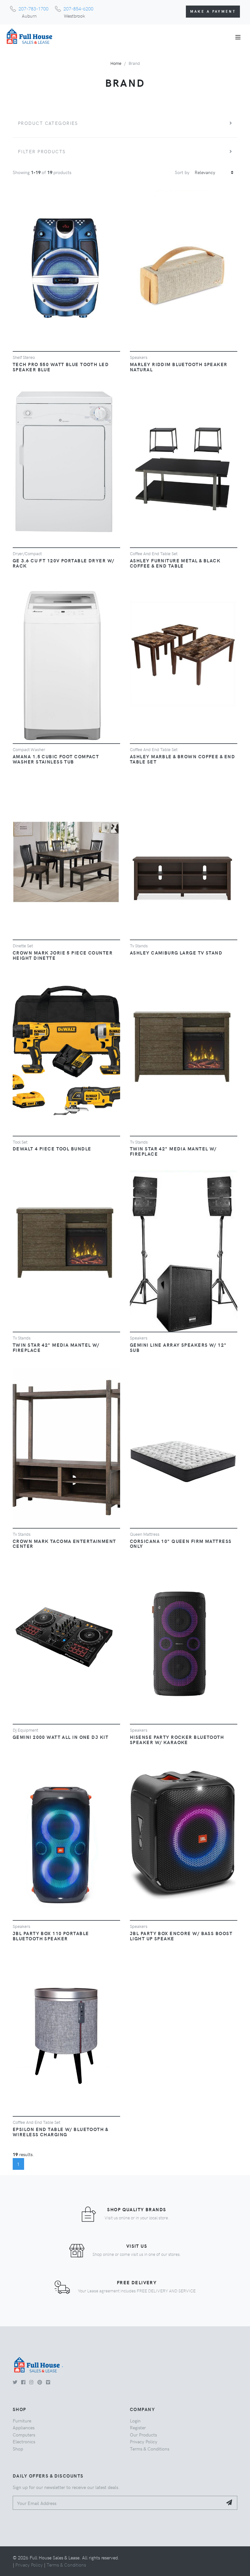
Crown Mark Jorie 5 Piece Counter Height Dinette (63, 955)
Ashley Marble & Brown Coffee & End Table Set (182, 759)
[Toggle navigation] (238, 37)
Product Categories (48, 123)
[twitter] (15, 2382)
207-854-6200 (78, 8)
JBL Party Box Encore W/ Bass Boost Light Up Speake (181, 1936)
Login (135, 2421)
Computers (24, 2435)
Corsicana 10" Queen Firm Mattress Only (181, 1544)
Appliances (24, 2427)
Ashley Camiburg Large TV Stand (176, 953)
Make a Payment (213, 11)
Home (116, 63)
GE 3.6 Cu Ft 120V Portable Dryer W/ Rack (63, 563)
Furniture (22, 2421)
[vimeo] (48, 2382)
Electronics (24, 2441)
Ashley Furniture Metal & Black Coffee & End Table (175, 563)
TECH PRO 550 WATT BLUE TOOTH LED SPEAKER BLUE (61, 367)
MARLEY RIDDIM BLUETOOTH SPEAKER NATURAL (179, 367)
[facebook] (23, 2382)
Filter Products (42, 151)
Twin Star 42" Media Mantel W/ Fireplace (173, 1151)
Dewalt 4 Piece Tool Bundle (52, 1148)
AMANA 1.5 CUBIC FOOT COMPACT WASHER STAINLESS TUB (56, 759)
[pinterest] (40, 2382)
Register (138, 2427)
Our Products (143, 2435)
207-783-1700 (34, 8)
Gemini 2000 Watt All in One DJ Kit (61, 1737)
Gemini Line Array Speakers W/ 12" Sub (178, 1347)
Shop (18, 2449)
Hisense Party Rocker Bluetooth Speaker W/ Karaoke (177, 1740)
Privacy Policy (144, 2441)
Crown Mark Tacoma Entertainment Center (64, 1544)
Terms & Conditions (150, 2449)
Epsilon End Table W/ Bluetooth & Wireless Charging (60, 2132)
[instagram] (31, 2382)
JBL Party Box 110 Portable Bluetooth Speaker (51, 1936)
